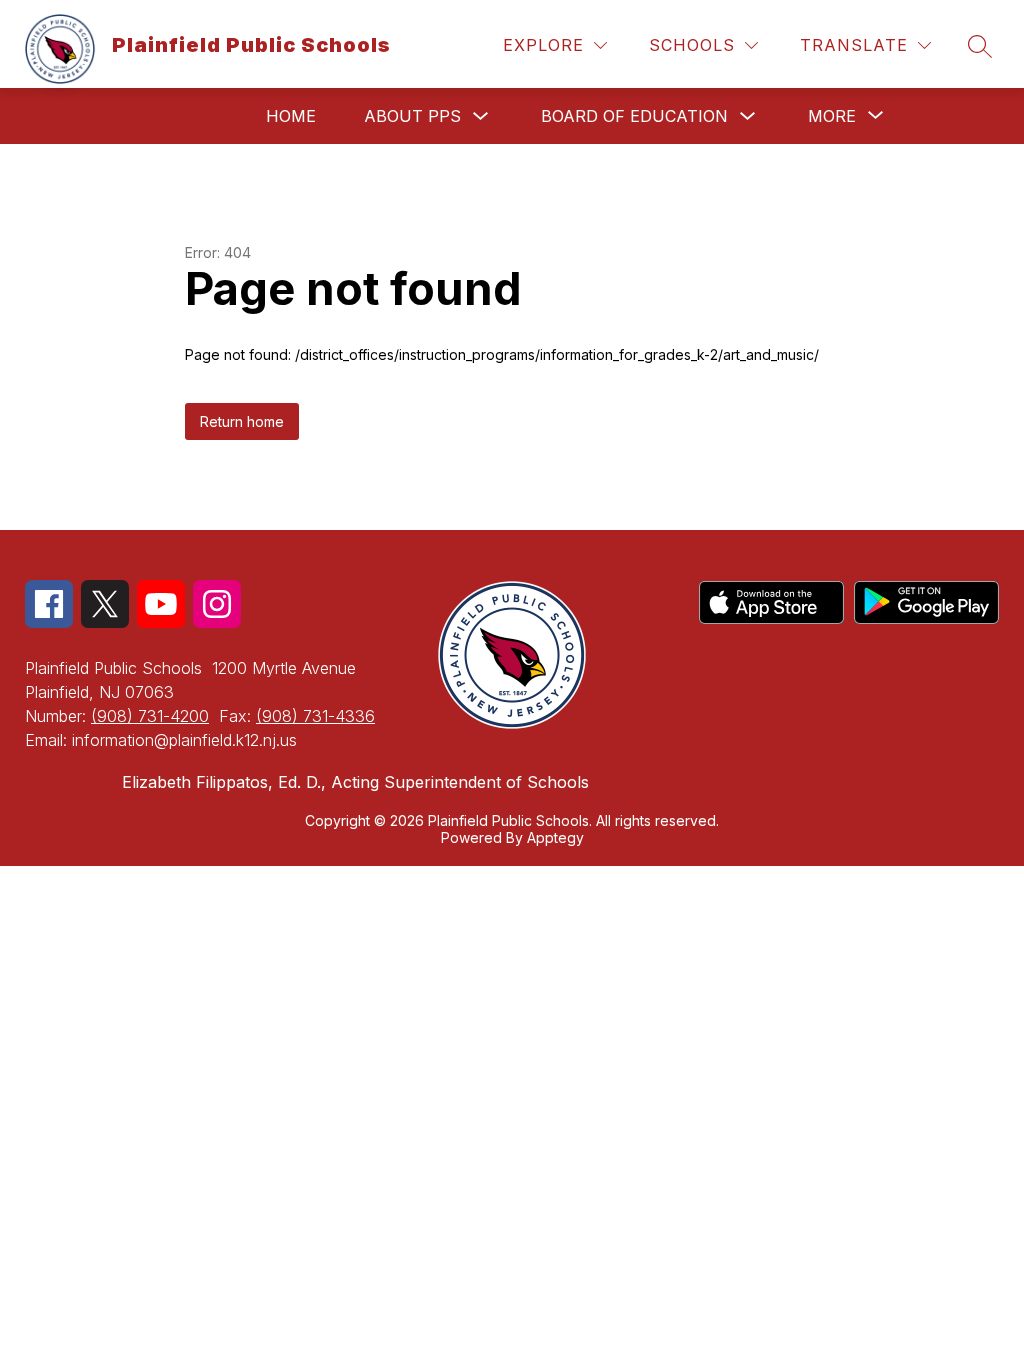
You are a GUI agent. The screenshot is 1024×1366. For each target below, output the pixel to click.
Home (291, 116)
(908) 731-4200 (150, 716)
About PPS (412, 116)
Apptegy (555, 837)
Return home (242, 421)
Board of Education (634, 116)
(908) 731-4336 (315, 716)
